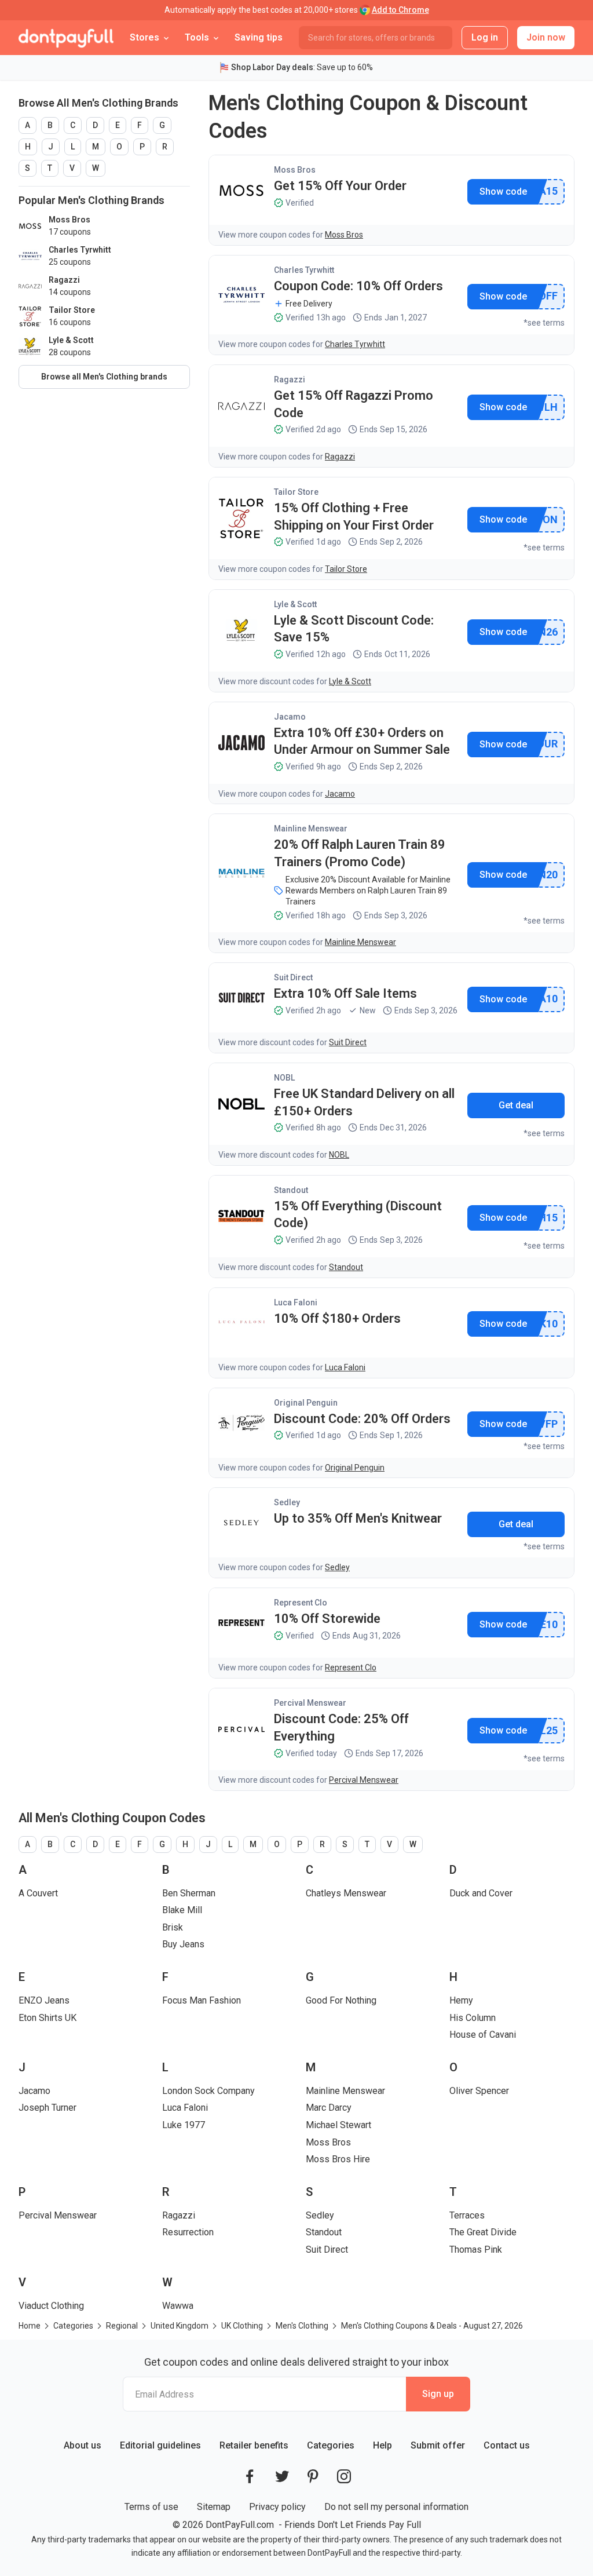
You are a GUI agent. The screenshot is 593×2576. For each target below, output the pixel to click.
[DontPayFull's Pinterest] (313, 2476)
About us (83, 2445)
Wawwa (178, 2306)
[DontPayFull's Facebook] (250, 2476)
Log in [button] (485, 37)
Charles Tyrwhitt (304, 270)
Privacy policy (277, 2507)
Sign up (438, 2394)
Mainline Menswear (311, 829)
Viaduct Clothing (51, 2306)
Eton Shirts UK (47, 2018)
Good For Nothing (341, 2000)
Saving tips (259, 37)
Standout (291, 1190)
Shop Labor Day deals (272, 67)
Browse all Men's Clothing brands (104, 377)
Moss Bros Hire (338, 2159)
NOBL (284, 1078)
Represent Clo (301, 1603)
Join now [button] (546, 37)
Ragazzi (290, 380)
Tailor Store (296, 492)
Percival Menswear (310, 1703)
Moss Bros (295, 170)
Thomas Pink (476, 2250)
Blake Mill (182, 1910)
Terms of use (151, 2507)
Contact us (507, 2445)
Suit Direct (293, 977)
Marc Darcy (329, 2108)
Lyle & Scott (295, 604)
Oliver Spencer (479, 2091)
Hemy (461, 2000)
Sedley (287, 1502)
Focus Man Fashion (202, 2000)
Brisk (173, 1927)
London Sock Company (208, 2091)
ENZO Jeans (44, 2000)
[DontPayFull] (66, 38)
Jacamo (290, 717)
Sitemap (214, 2507)
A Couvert (38, 1893)
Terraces (467, 2215)
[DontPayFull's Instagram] (344, 2476)
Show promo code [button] (503, 192)
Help (382, 2445)
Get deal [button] (516, 1105)
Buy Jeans (183, 1944)
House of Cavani (483, 2035)
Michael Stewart (338, 2125)
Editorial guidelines (160, 2445)
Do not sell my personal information (396, 2507)
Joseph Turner (47, 2108)
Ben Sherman (189, 1893)
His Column (473, 2018)
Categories (331, 2445)
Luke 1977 (184, 2125)
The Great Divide (483, 2232)
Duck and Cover (481, 1893)
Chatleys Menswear (346, 1893)
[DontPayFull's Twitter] (282, 2476)
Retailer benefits (254, 2445)
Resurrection (188, 2232)
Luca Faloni (296, 1302)
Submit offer (438, 2445)
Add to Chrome (400, 10)
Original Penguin (306, 1403)
